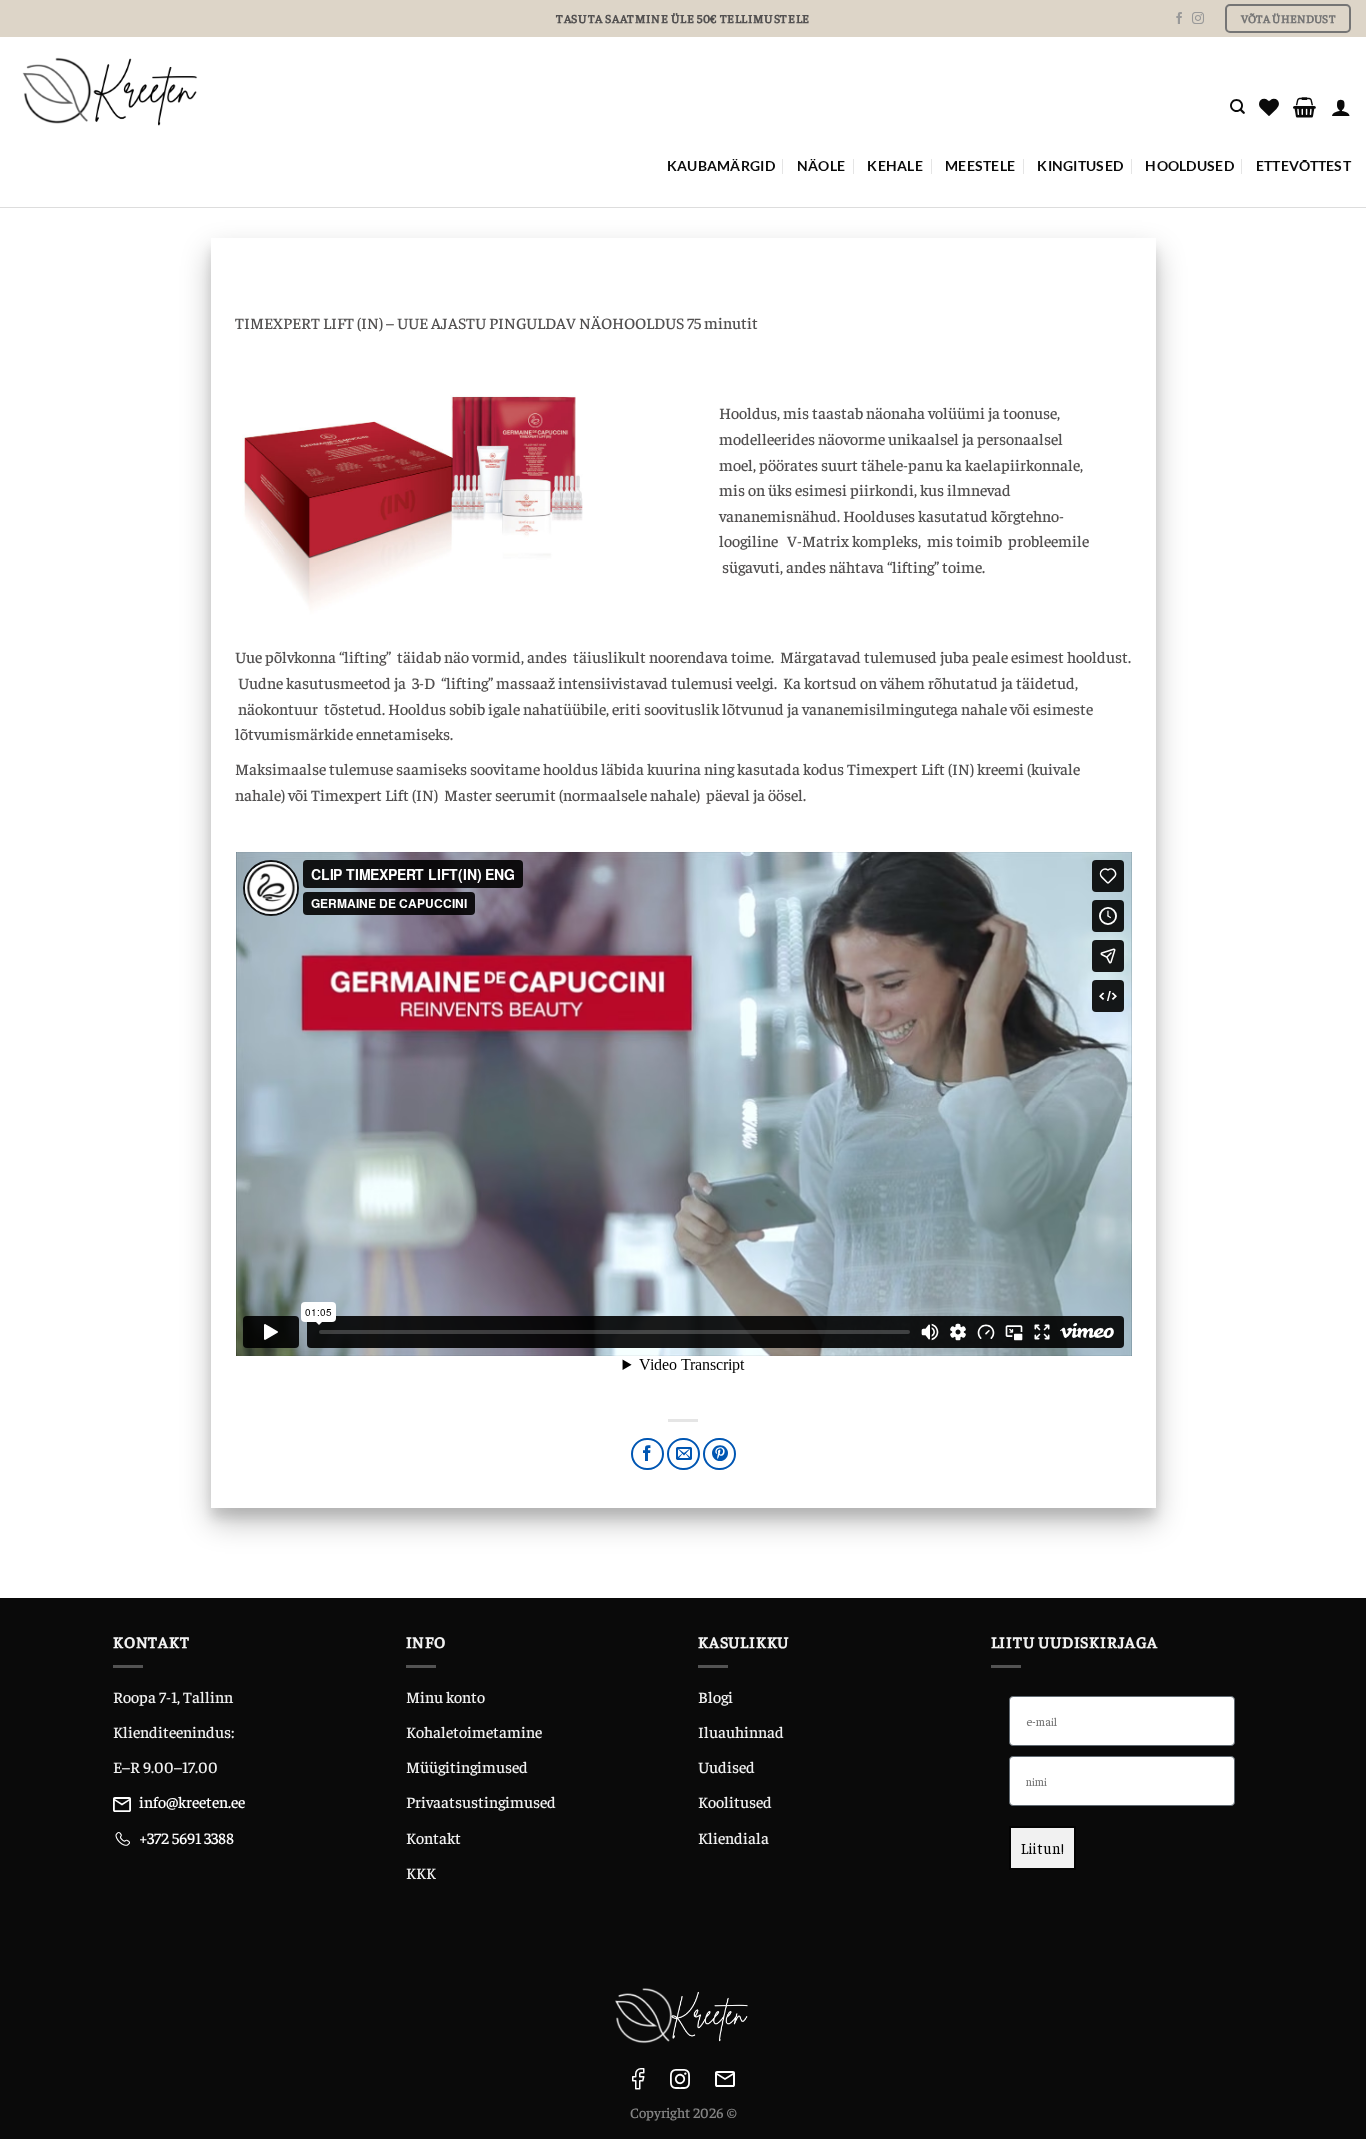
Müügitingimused (467, 1766)
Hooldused (1189, 165)
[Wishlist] (1269, 107)
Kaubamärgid (721, 165)
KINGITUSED (1080, 165)
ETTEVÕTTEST (1303, 165)
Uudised (726, 1766)
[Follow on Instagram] (1198, 19)
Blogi (715, 1696)
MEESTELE (980, 165)
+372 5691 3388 (186, 1837)
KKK (421, 1872)
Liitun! (1042, 1847)
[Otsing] (1237, 107)
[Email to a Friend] (683, 1454)
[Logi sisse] (1341, 107)
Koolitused (735, 1801)
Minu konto (445, 1696)
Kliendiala (733, 1837)
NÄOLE (821, 165)
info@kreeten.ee (192, 1801)
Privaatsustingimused (481, 1801)
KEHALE (895, 165)
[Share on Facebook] (647, 1454)
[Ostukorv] (1304, 107)
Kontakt (433, 1837)
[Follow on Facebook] (1179, 19)
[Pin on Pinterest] (719, 1454)
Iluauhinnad (741, 1731)
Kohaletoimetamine (474, 1731)
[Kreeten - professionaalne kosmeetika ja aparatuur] (365, 91)
